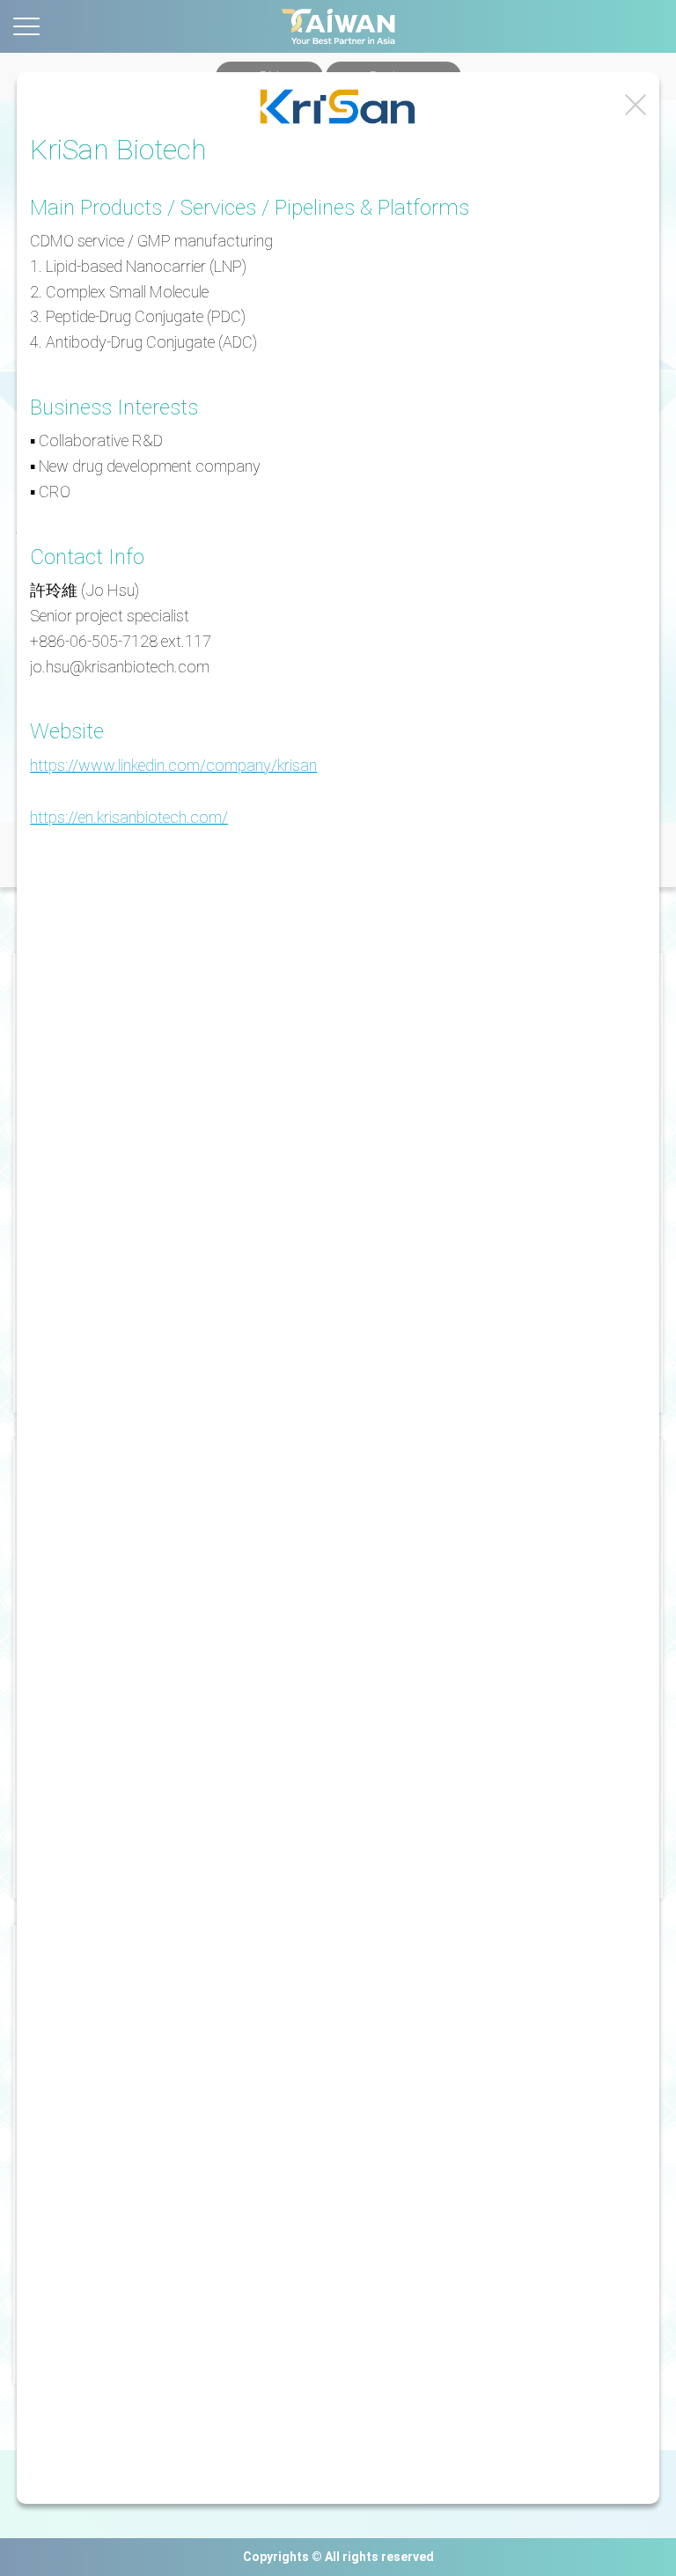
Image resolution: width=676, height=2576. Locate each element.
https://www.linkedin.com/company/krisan (173, 765)
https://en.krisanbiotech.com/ (129, 817)
